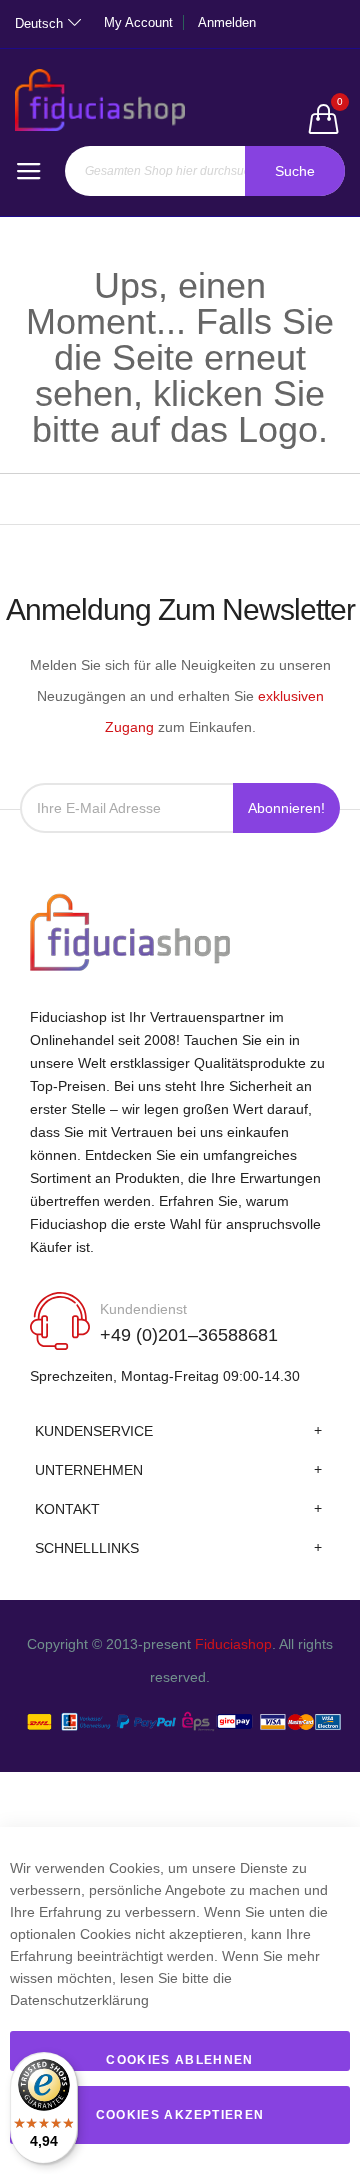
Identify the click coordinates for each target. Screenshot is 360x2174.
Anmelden (227, 22)
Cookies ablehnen (180, 2060)
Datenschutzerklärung (79, 2000)
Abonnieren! (286, 808)
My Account (138, 22)
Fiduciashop (233, 1644)
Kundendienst (143, 1309)
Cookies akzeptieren (180, 2115)
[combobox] (205, 171)
